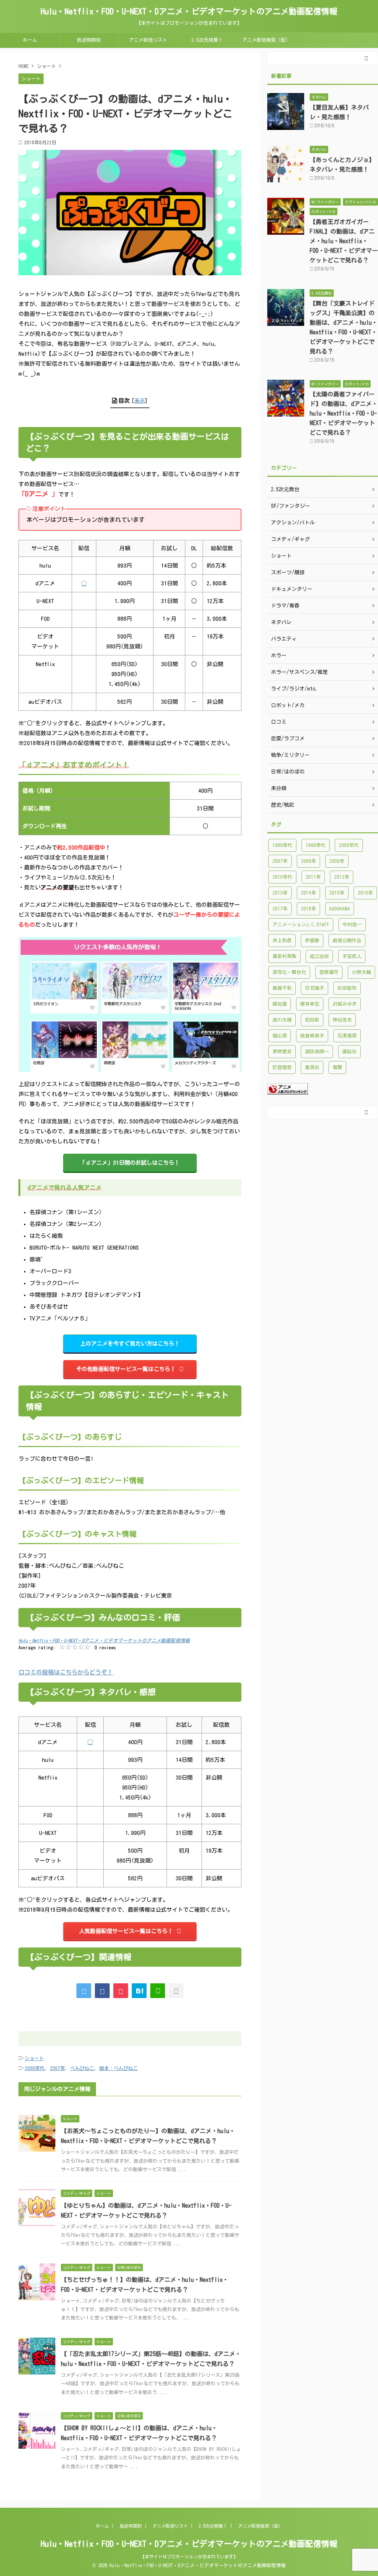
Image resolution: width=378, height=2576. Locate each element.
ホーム (30, 40)
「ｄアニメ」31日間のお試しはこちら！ (130, 1163)
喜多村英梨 (284, 956)
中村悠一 (352, 925)
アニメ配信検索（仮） (266, 40)
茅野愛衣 (282, 1052)
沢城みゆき (345, 1004)
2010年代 (282, 877)
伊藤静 (312, 941)
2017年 (280, 909)
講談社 (349, 1052)
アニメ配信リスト (148, 40)
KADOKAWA (340, 909)
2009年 (337, 861)
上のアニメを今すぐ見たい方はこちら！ (130, 1344)
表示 (140, 401)
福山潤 (280, 1036)
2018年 (308, 909)
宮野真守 (329, 972)
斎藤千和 (282, 988)
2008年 (308, 861)
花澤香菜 (347, 1036)
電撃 (337, 1067)
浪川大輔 (282, 1020)
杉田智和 (347, 988)
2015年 (337, 893)
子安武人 (352, 956)
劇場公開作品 (347, 941)
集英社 (312, 1067)
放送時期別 (89, 40)
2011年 (313, 877)
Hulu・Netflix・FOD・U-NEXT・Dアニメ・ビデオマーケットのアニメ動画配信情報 (189, 11)
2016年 (365, 893)
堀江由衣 (319, 956)
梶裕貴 (280, 1004)
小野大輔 (361, 972)
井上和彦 (282, 941)
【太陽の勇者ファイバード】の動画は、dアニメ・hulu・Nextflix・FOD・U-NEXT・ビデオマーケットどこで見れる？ (344, 413)
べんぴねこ (82, 2068)
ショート (34, 2058)
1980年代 (282, 845)
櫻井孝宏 (310, 1004)
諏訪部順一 (317, 1052)
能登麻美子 (312, 1036)
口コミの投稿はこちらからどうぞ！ (66, 1672)
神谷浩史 (342, 1020)
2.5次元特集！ (207, 40)
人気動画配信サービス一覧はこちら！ (126, 1931)
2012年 (342, 877)
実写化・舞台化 (289, 972)
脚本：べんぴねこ (118, 2068)
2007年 (57, 2068)
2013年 (280, 893)
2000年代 (35, 2068)
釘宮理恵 (282, 1067)
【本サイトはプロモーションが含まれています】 (189, 2556)
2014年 (308, 893)
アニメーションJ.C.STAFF (301, 925)
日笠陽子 (315, 988)
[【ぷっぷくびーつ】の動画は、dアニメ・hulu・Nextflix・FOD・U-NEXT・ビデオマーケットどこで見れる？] (139, 1991)
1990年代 (316, 845)
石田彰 (312, 1020)
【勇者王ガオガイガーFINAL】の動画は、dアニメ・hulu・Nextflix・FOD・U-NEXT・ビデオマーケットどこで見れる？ (344, 241)
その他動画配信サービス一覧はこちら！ (126, 1369)
